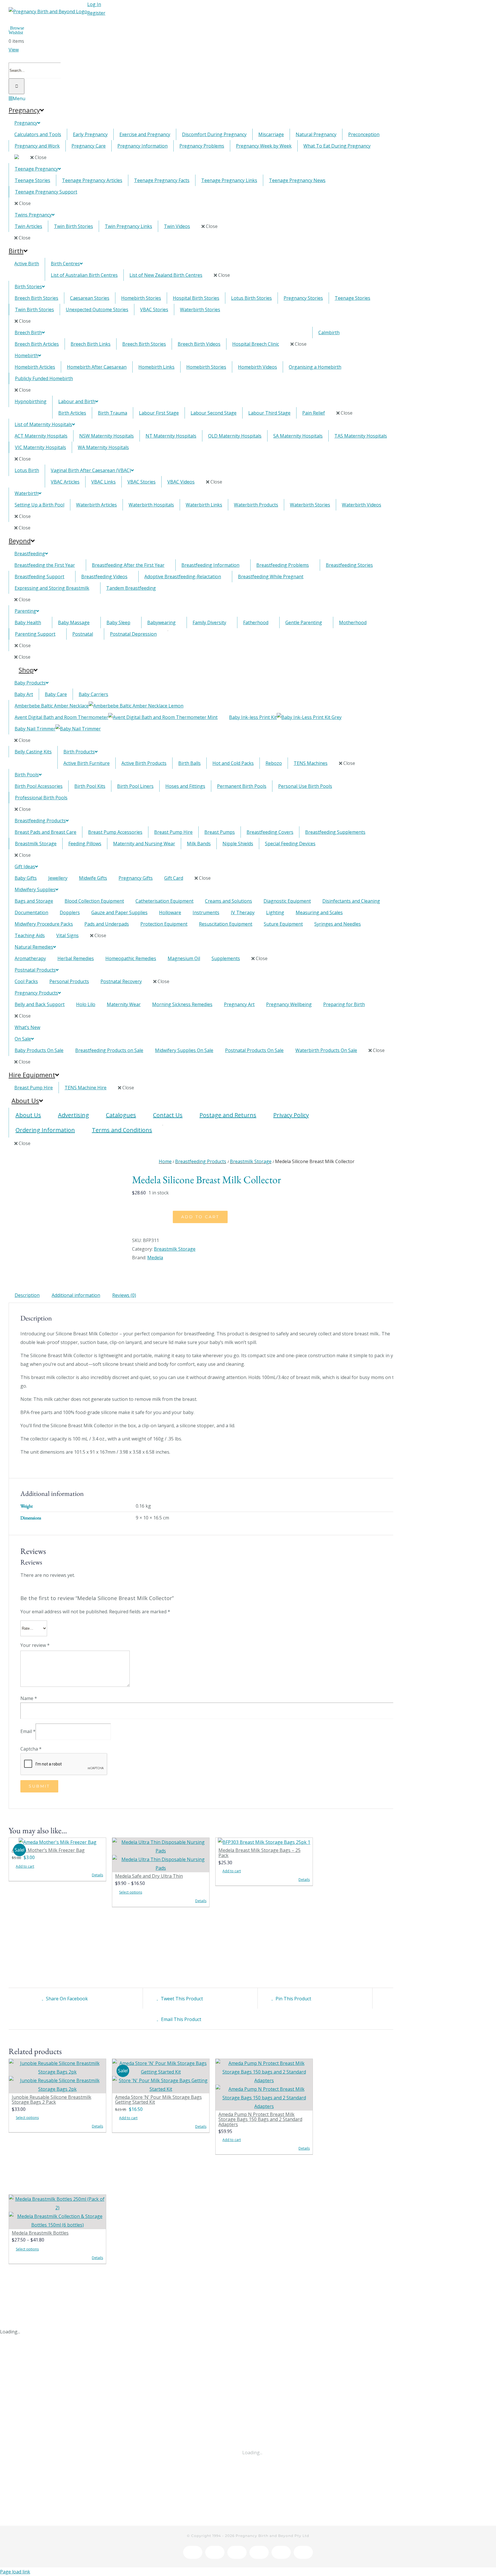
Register (96, 13)
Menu (19, 98)
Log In (94, 4)
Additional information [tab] (76, 1295)
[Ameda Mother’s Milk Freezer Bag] (57, 1842)
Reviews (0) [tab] (124, 1295)
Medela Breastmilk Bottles (40, 2233)
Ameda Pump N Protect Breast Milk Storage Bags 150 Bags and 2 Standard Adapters (260, 2119)
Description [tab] (27, 1295)
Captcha (31, 1749)
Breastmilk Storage (175, 1249)
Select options (131, 1892)
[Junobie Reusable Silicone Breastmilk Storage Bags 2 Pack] (57, 2076)
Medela (155, 1258)
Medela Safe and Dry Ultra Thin (149, 1876)
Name (29, 1698)
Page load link (15, 2572)
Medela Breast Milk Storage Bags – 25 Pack (259, 1853)
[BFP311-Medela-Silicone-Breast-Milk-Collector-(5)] (66, 1196)
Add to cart (200, 1217)
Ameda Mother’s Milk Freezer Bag (48, 1850)
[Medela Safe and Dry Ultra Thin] (161, 1855)
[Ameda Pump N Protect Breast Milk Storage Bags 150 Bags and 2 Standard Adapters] (264, 2085)
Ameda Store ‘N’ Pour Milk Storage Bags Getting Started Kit (158, 2100)
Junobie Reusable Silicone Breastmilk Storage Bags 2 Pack (52, 2100)
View (14, 50)
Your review (35, 1645)
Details (97, 1875)
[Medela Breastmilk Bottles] (57, 2212)
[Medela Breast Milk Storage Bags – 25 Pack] (264, 1842)
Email (28, 1731)
